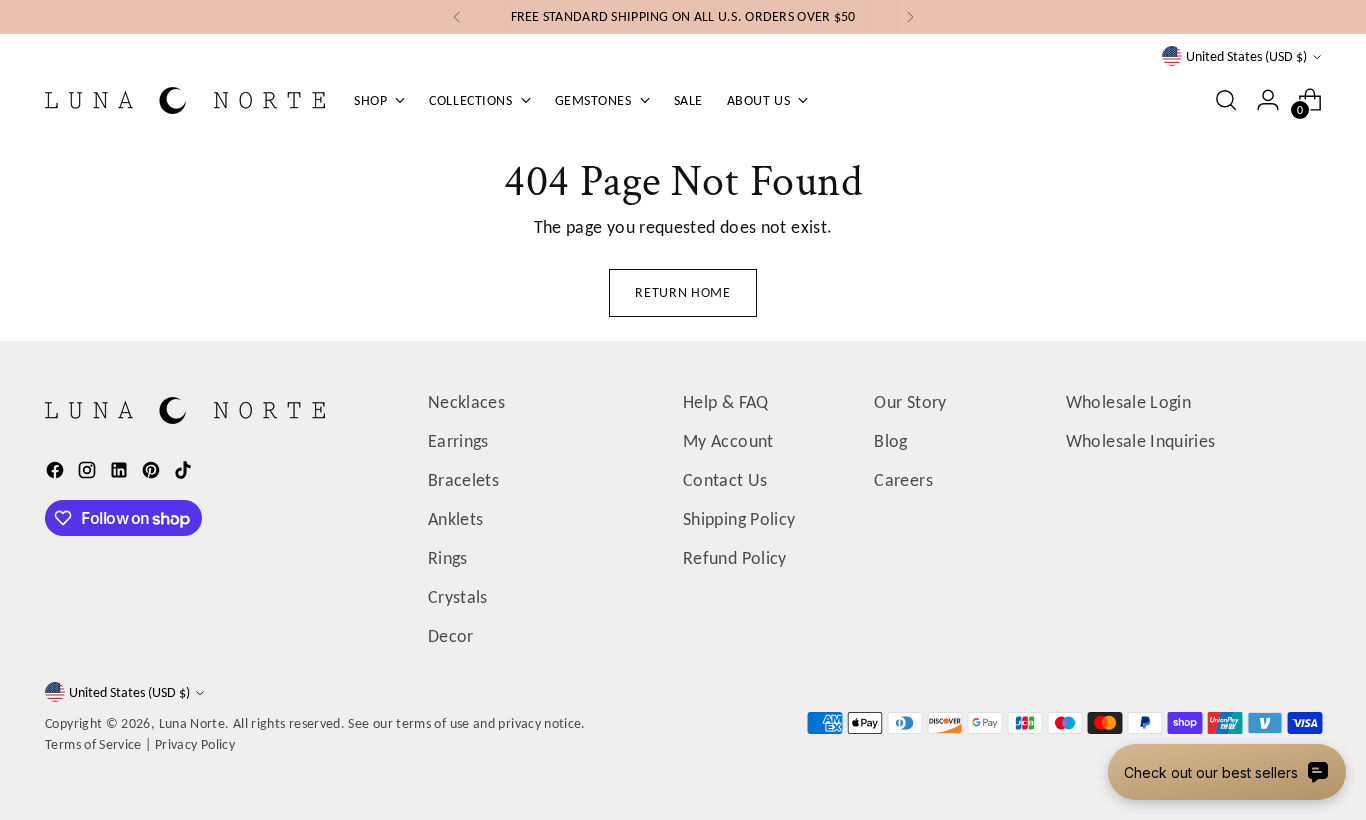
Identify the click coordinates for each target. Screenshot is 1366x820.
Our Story (910, 402)
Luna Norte (192, 723)
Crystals (458, 597)
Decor (451, 636)
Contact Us (725, 480)
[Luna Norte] (185, 100)
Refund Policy (735, 558)
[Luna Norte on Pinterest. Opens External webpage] (153, 474)
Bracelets (463, 480)
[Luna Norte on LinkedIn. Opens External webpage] (121, 474)
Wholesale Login (1128, 402)
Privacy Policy (195, 744)
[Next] (910, 17)
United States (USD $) (1246, 56)
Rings (448, 558)
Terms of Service (93, 744)
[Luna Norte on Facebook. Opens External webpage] (57, 474)
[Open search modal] (1226, 100)
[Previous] (457, 17)
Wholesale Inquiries (1141, 441)
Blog (890, 441)
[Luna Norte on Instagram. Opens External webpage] (89, 474)
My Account (728, 441)
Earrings (458, 441)
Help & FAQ (726, 402)
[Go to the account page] (1268, 100)
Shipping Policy (739, 519)
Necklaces (466, 402)
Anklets (456, 519)
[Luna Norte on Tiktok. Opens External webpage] (185, 474)
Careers (903, 480)
